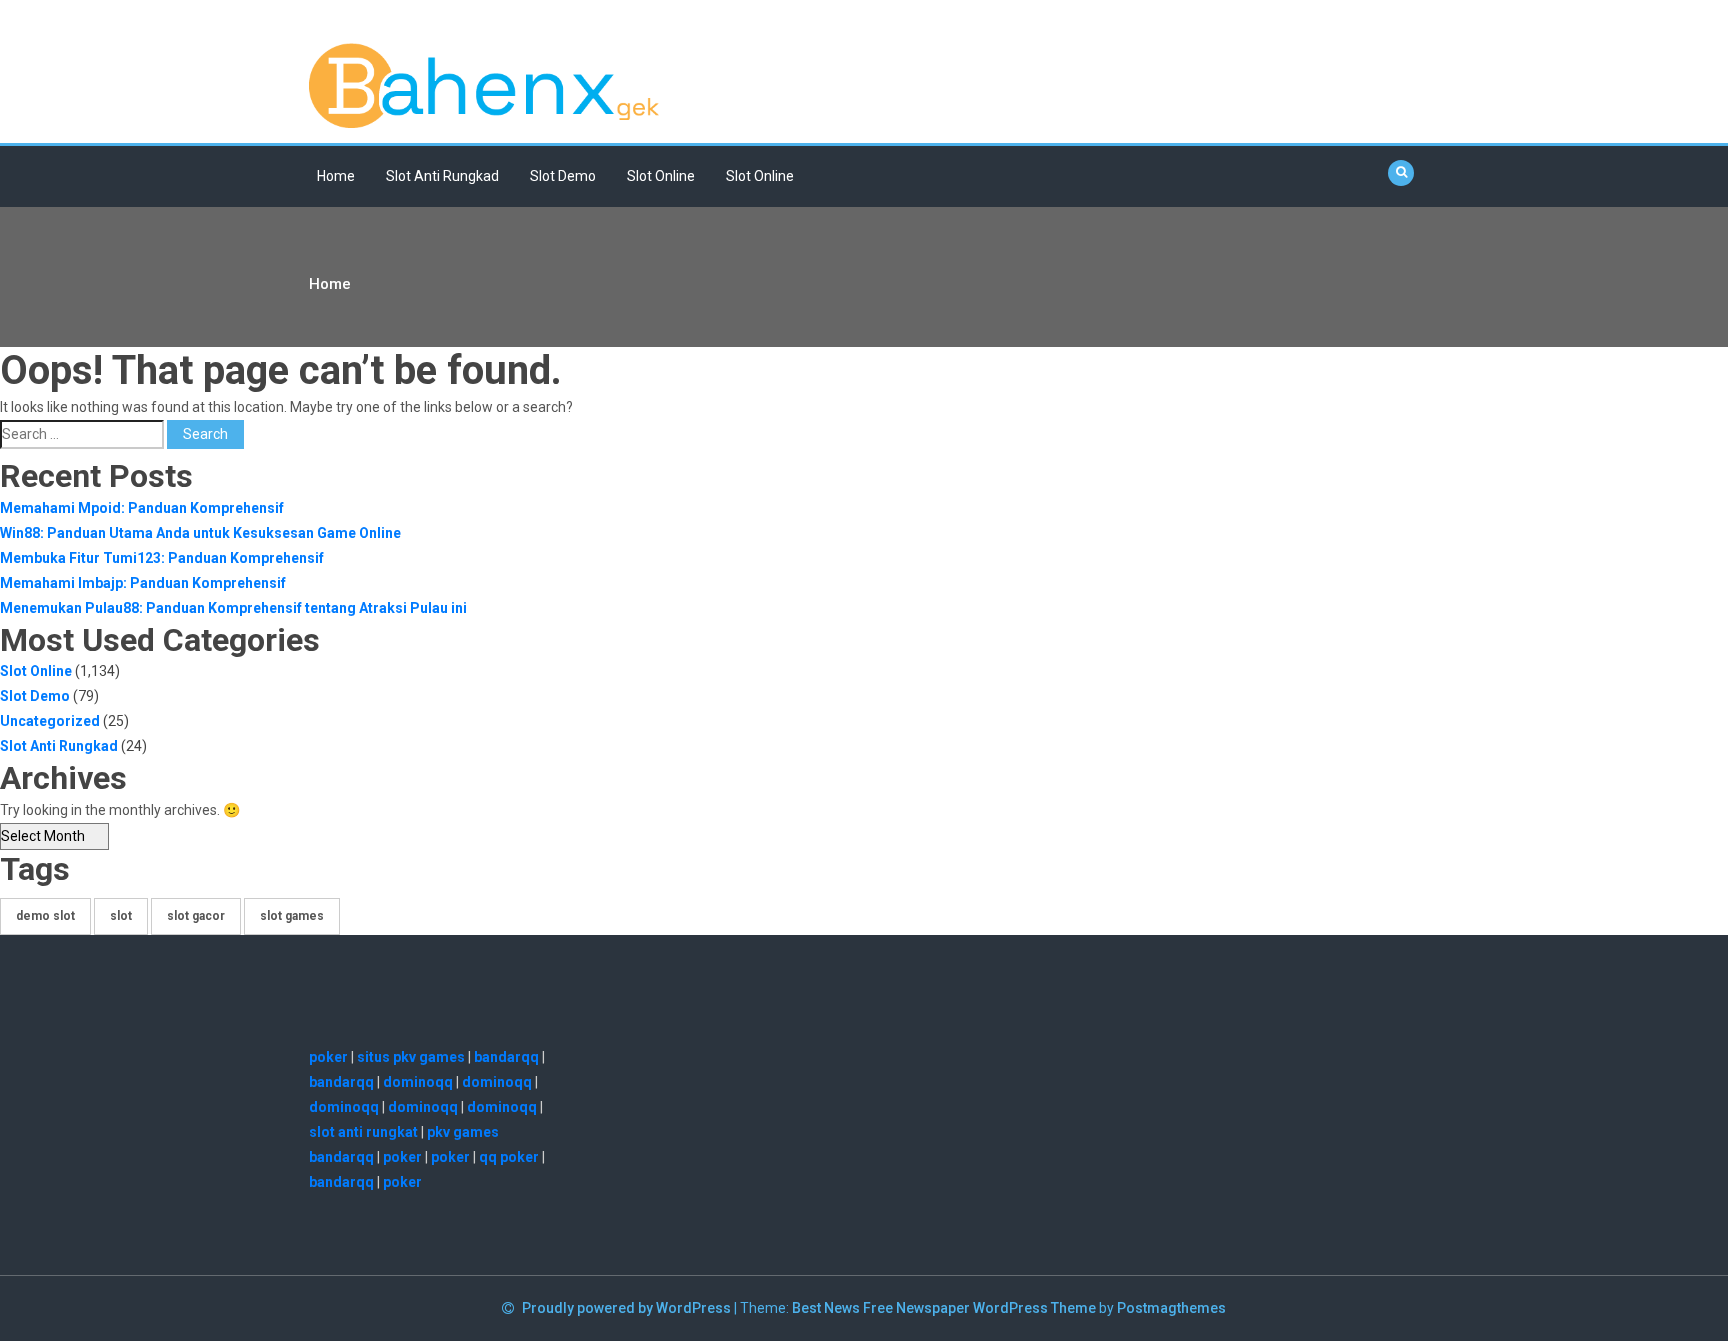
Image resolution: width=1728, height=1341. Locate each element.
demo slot (45, 916)
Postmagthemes (1171, 1308)
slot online (760, 176)
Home (336, 176)
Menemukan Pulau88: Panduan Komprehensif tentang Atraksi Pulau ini (233, 608)
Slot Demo (563, 176)
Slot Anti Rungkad (442, 176)
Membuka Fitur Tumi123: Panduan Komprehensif (162, 558)
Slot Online (661, 176)
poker (328, 1057)
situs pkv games (411, 1057)
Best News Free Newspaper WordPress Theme (944, 1308)
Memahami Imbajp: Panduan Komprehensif (143, 583)
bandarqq (506, 1057)
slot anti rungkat (363, 1132)
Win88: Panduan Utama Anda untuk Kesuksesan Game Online (200, 533)
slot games (292, 916)
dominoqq (418, 1082)
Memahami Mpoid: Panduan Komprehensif (142, 508)
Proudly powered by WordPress (628, 1308)
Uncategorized (50, 721)
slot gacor (196, 916)
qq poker (509, 1157)
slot (121, 916)
